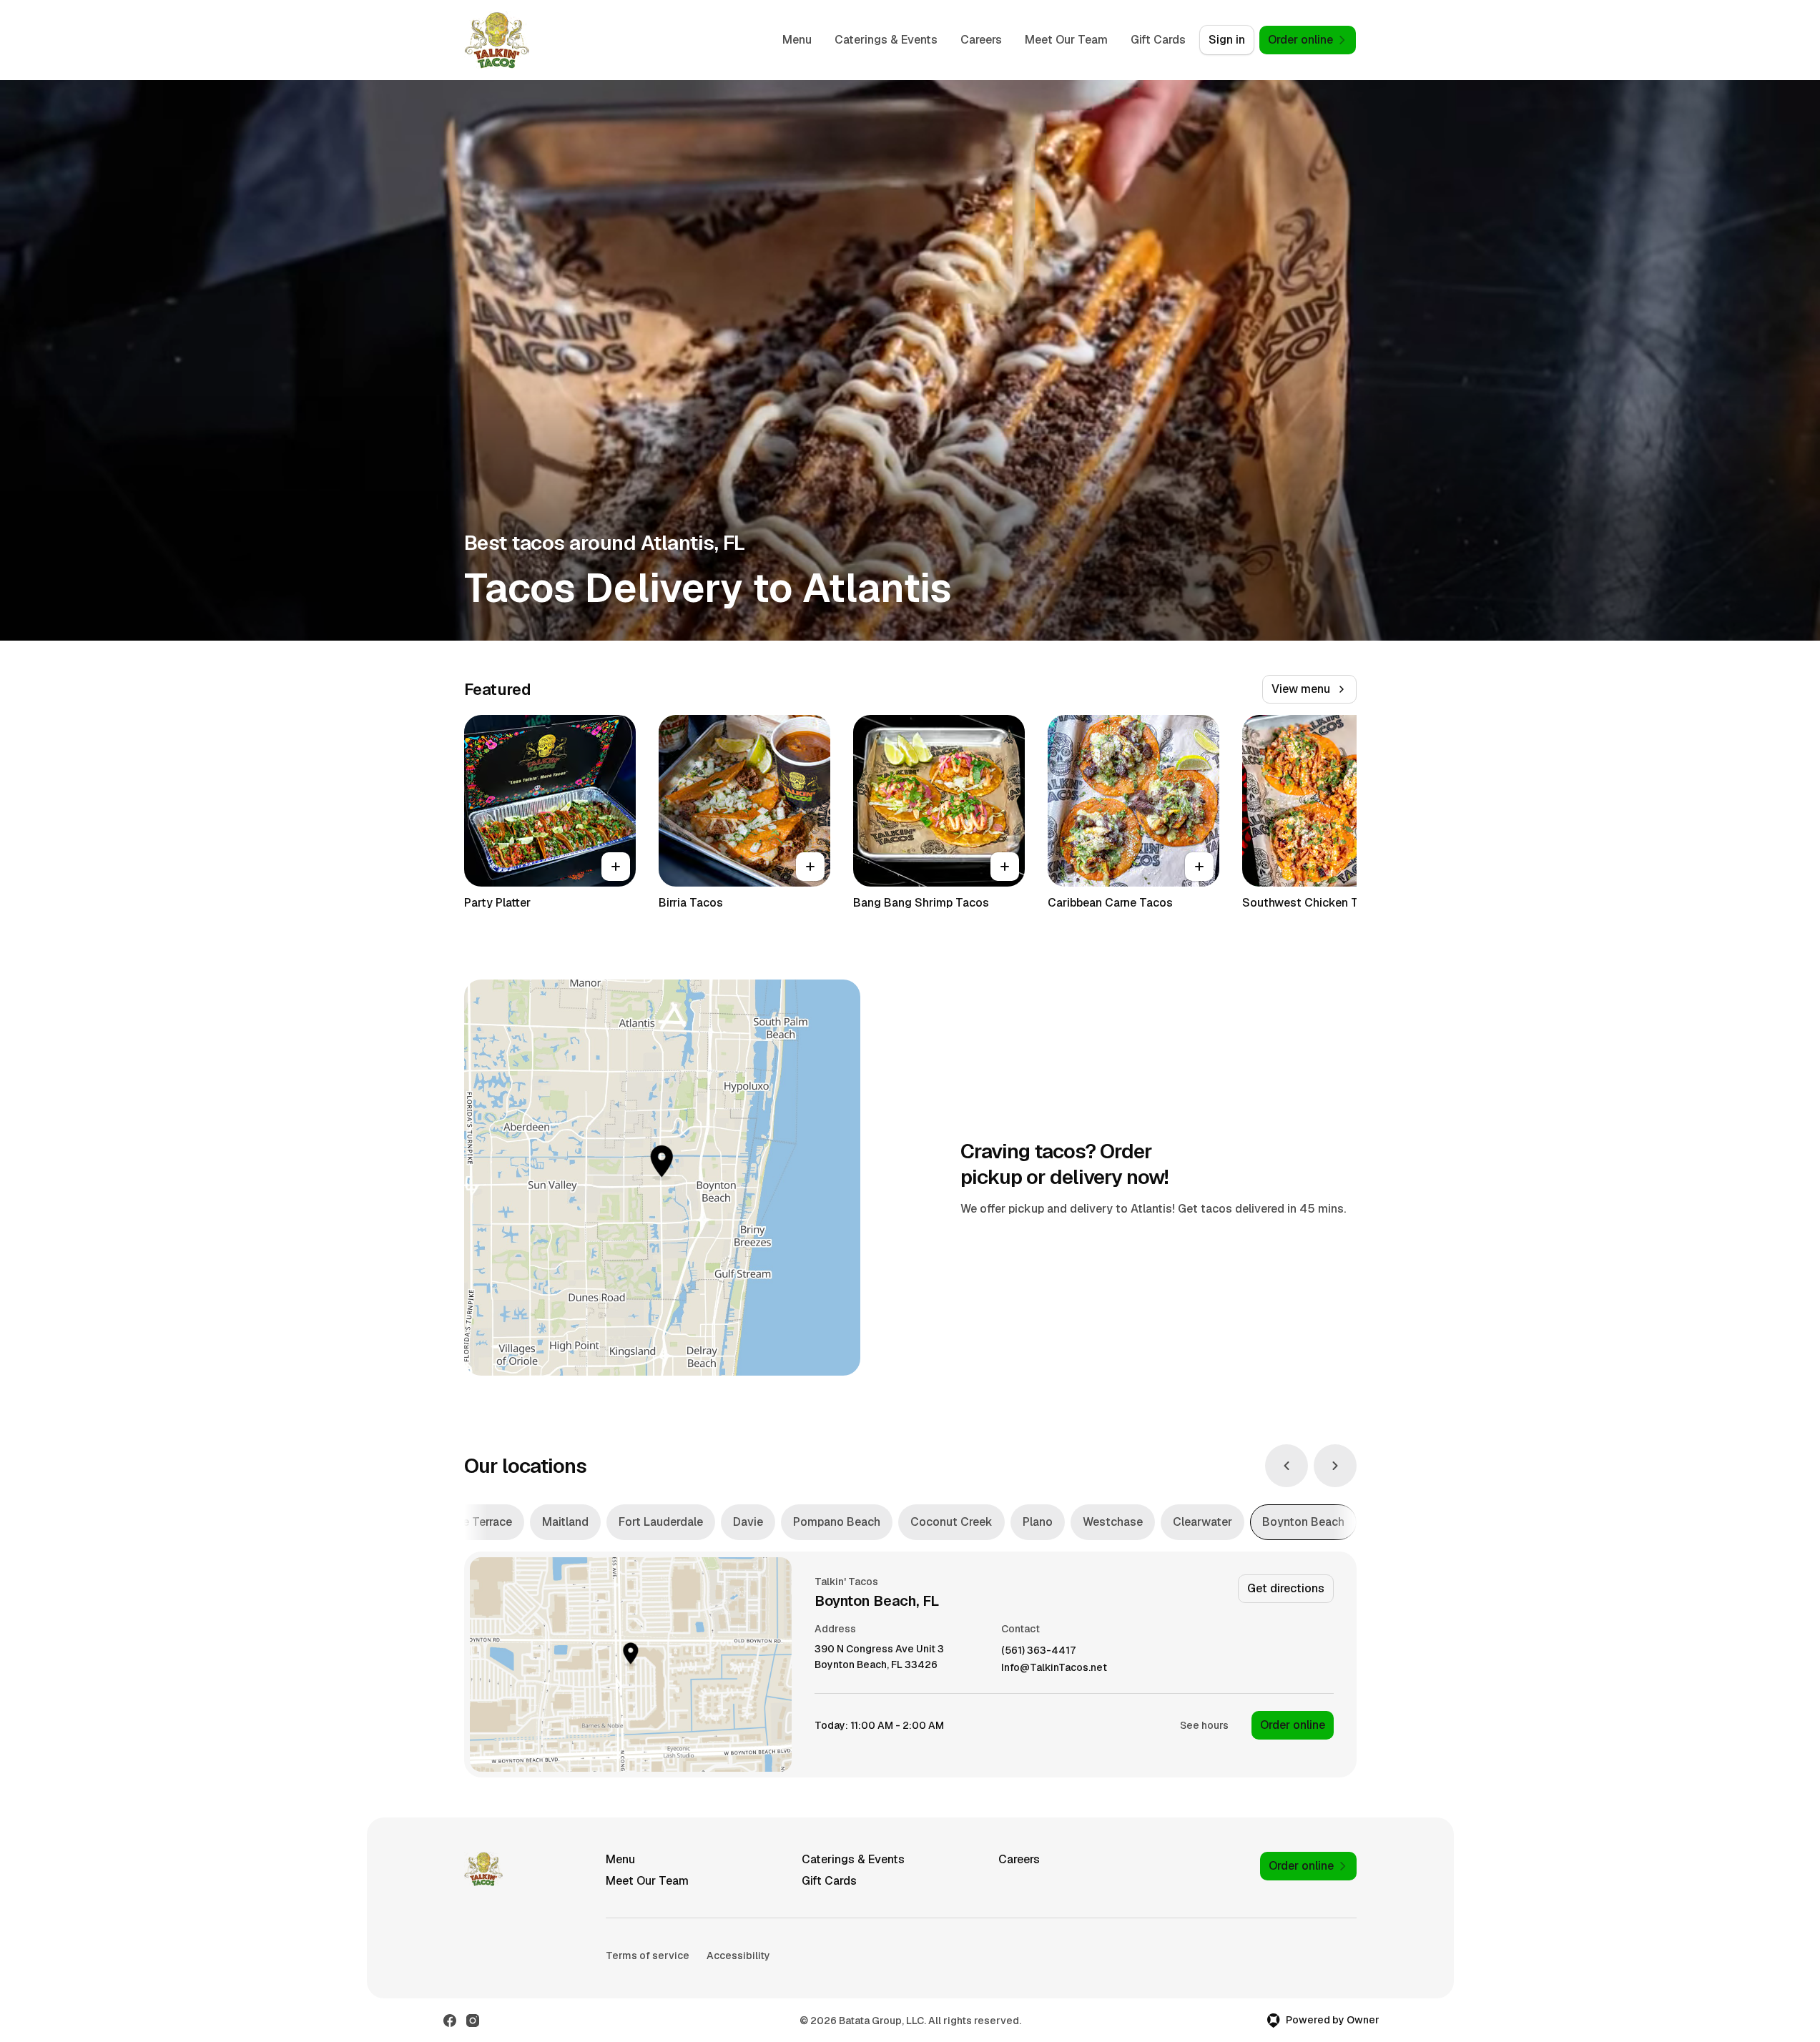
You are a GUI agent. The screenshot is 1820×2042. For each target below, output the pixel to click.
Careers (981, 40)
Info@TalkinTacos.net (1054, 1668)
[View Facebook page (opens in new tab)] (450, 2021)
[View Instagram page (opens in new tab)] (473, 2021)
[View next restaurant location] (1335, 1466)
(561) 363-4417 (1038, 1651)
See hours (1204, 1725)
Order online (1293, 1725)
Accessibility (738, 1955)
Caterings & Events (886, 40)
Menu (797, 40)
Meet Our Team (1066, 40)
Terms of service (648, 1955)
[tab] (471, 1522)
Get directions (1286, 1588)
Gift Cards (1158, 40)
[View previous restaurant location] (1287, 1466)
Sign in (1227, 40)
